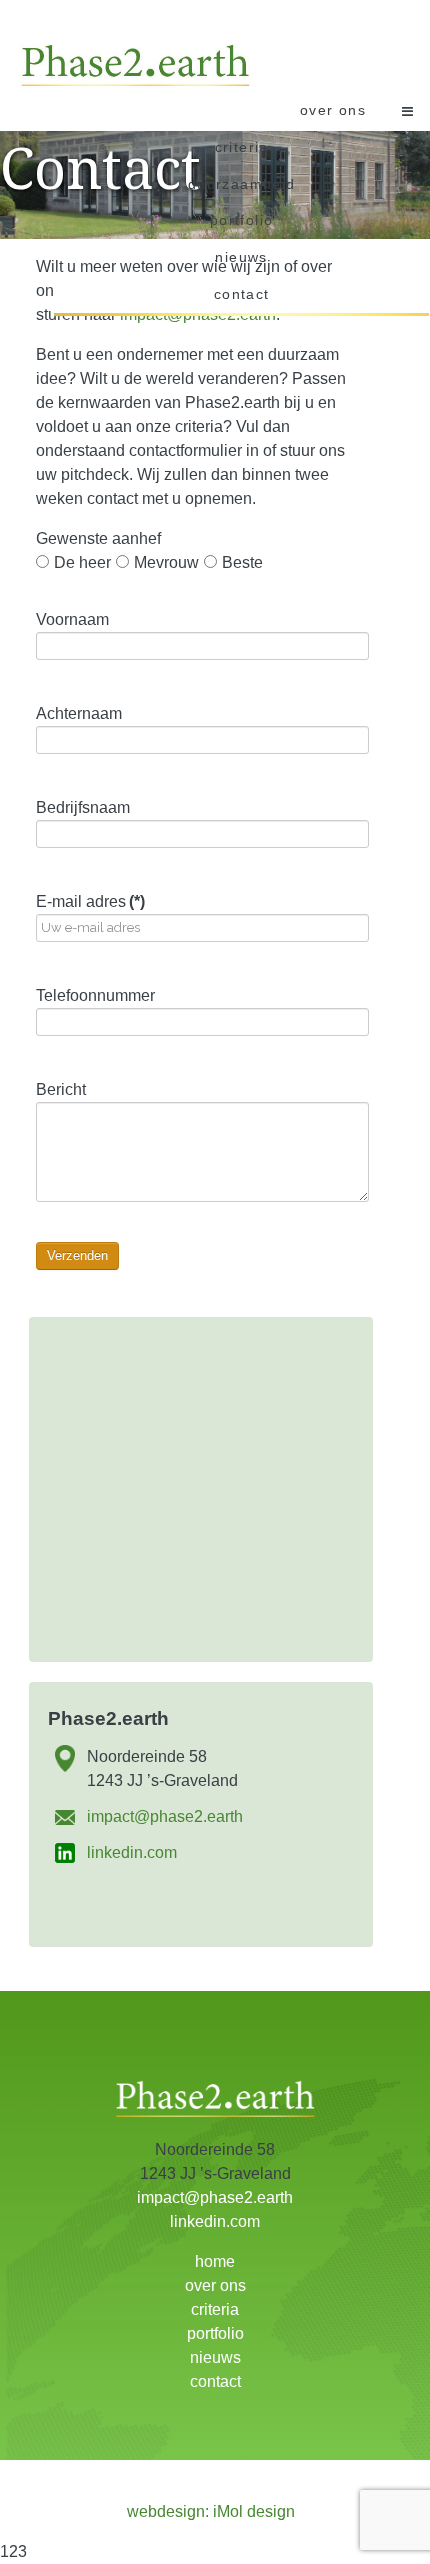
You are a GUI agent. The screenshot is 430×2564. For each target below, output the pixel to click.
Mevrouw (166, 562)
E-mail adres (90, 901)
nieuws (241, 257)
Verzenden (77, 1255)
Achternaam (79, 713)
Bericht (61, 1089)
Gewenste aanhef (98, 538)
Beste (242, 562)
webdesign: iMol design (211, 2511)
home (215, 2261)
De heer (82, 562)
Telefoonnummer (95, 995)
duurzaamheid (242, 184)
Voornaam (72, 619)
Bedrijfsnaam (83, 807)
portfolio (242, 220)
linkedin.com (132, 1852)
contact (242, 294)
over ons (333, 110)
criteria (242, 147)
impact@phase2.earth (165, 1816)
